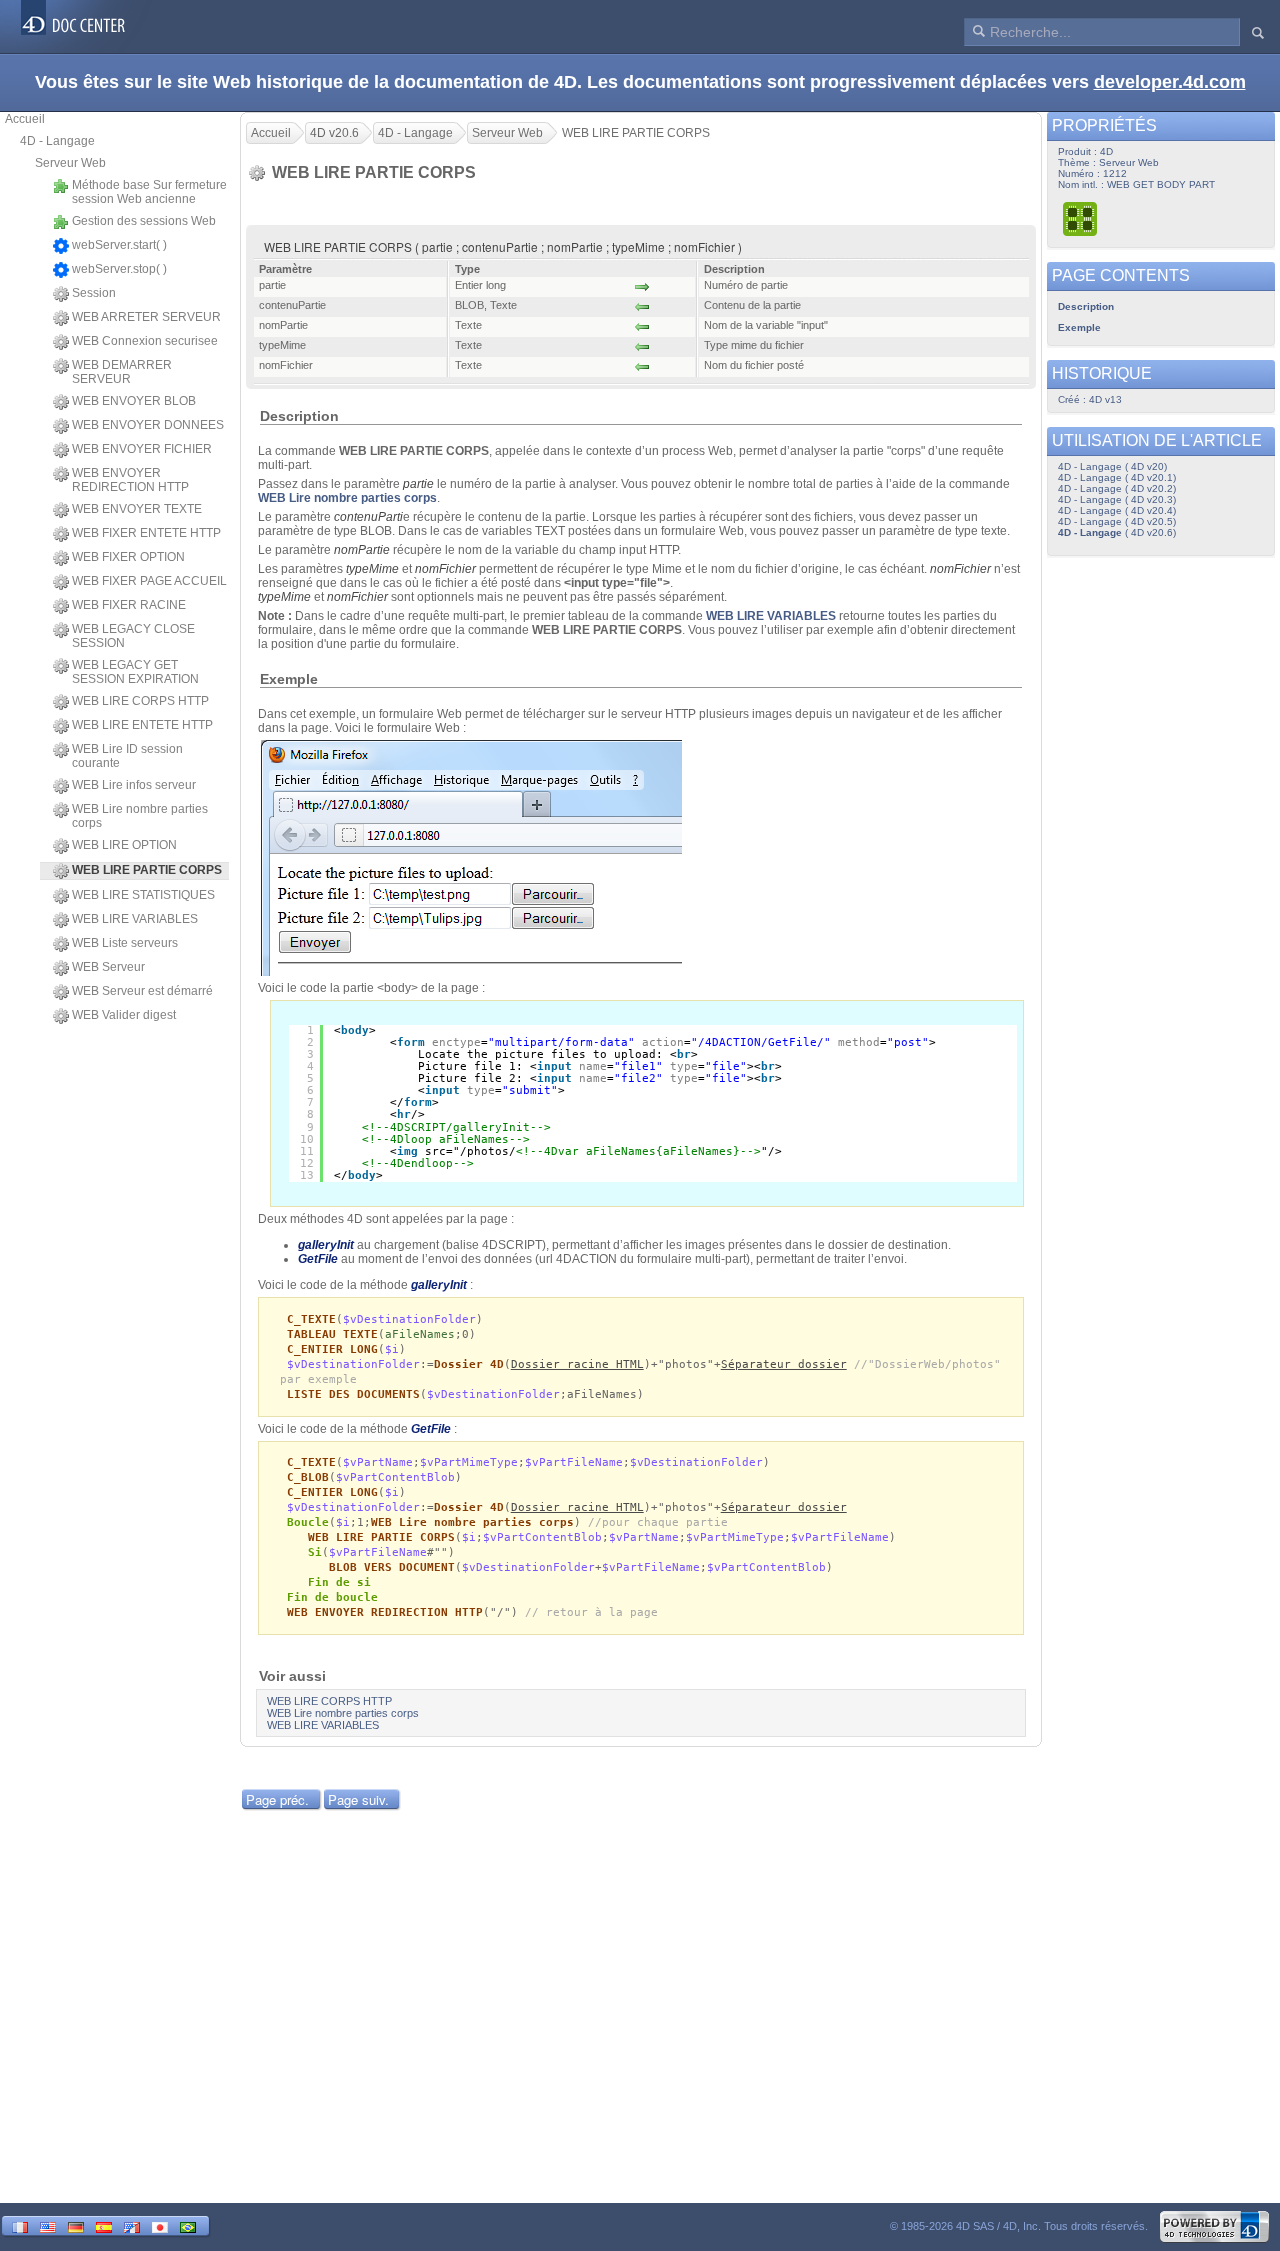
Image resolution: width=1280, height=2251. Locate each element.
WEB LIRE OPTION (124, 845)
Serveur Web (70, 163)
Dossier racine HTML (577, 1364)
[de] (76, 2225)
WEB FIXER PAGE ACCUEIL (149, 581)
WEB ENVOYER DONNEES (148, 425)
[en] (48, 2225)
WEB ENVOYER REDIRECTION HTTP (130, 480)
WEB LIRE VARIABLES (135, 919)
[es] (104, 2225)
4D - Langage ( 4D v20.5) (1117, 521)
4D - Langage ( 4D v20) (1112, 466)
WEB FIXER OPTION (128, 557)
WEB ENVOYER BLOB (134, 401)
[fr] (20, 2225)
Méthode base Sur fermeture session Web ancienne (149, 192)
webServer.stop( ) (119, 269)
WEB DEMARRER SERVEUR (122, 372)
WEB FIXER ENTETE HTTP (146, 533)
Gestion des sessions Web (144, 221)
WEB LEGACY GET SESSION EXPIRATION (135, 672)
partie (418, 484)
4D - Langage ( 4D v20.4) (1117, 510)
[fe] (132, 2225)
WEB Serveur (108, 967)
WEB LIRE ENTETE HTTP (142, 725)
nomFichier (445, 569)
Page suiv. (358, 1799)
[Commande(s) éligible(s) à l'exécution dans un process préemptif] (1081, 218)
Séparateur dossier (784, 1364)
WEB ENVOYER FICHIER (142, 449)
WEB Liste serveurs (125, 943)
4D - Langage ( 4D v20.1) (1117, 477)
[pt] (188, 2225)
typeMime (372, 569)
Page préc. (277, 1799)
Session (94, 293)
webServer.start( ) (119, 245)
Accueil (25, 119)
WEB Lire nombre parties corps (140, 816)
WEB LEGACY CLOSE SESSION (133, 636)
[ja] (160, 2225)
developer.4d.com (1170, 82)
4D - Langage (57, 141)
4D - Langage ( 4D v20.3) (1117, 499)
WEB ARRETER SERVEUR (146, 317)
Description (1086, 306)
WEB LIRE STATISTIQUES (143, 895)
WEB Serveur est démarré (142, 991)
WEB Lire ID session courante (127, 756)
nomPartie (362, 550)
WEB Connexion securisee (145, 341)
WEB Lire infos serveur (134, 785)
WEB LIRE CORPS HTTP (140, 701)
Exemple (1079, 327)
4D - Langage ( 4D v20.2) (1117, 488)
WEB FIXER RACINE (129, 605)
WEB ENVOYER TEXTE (137, 509)
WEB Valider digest (124, 1015)
